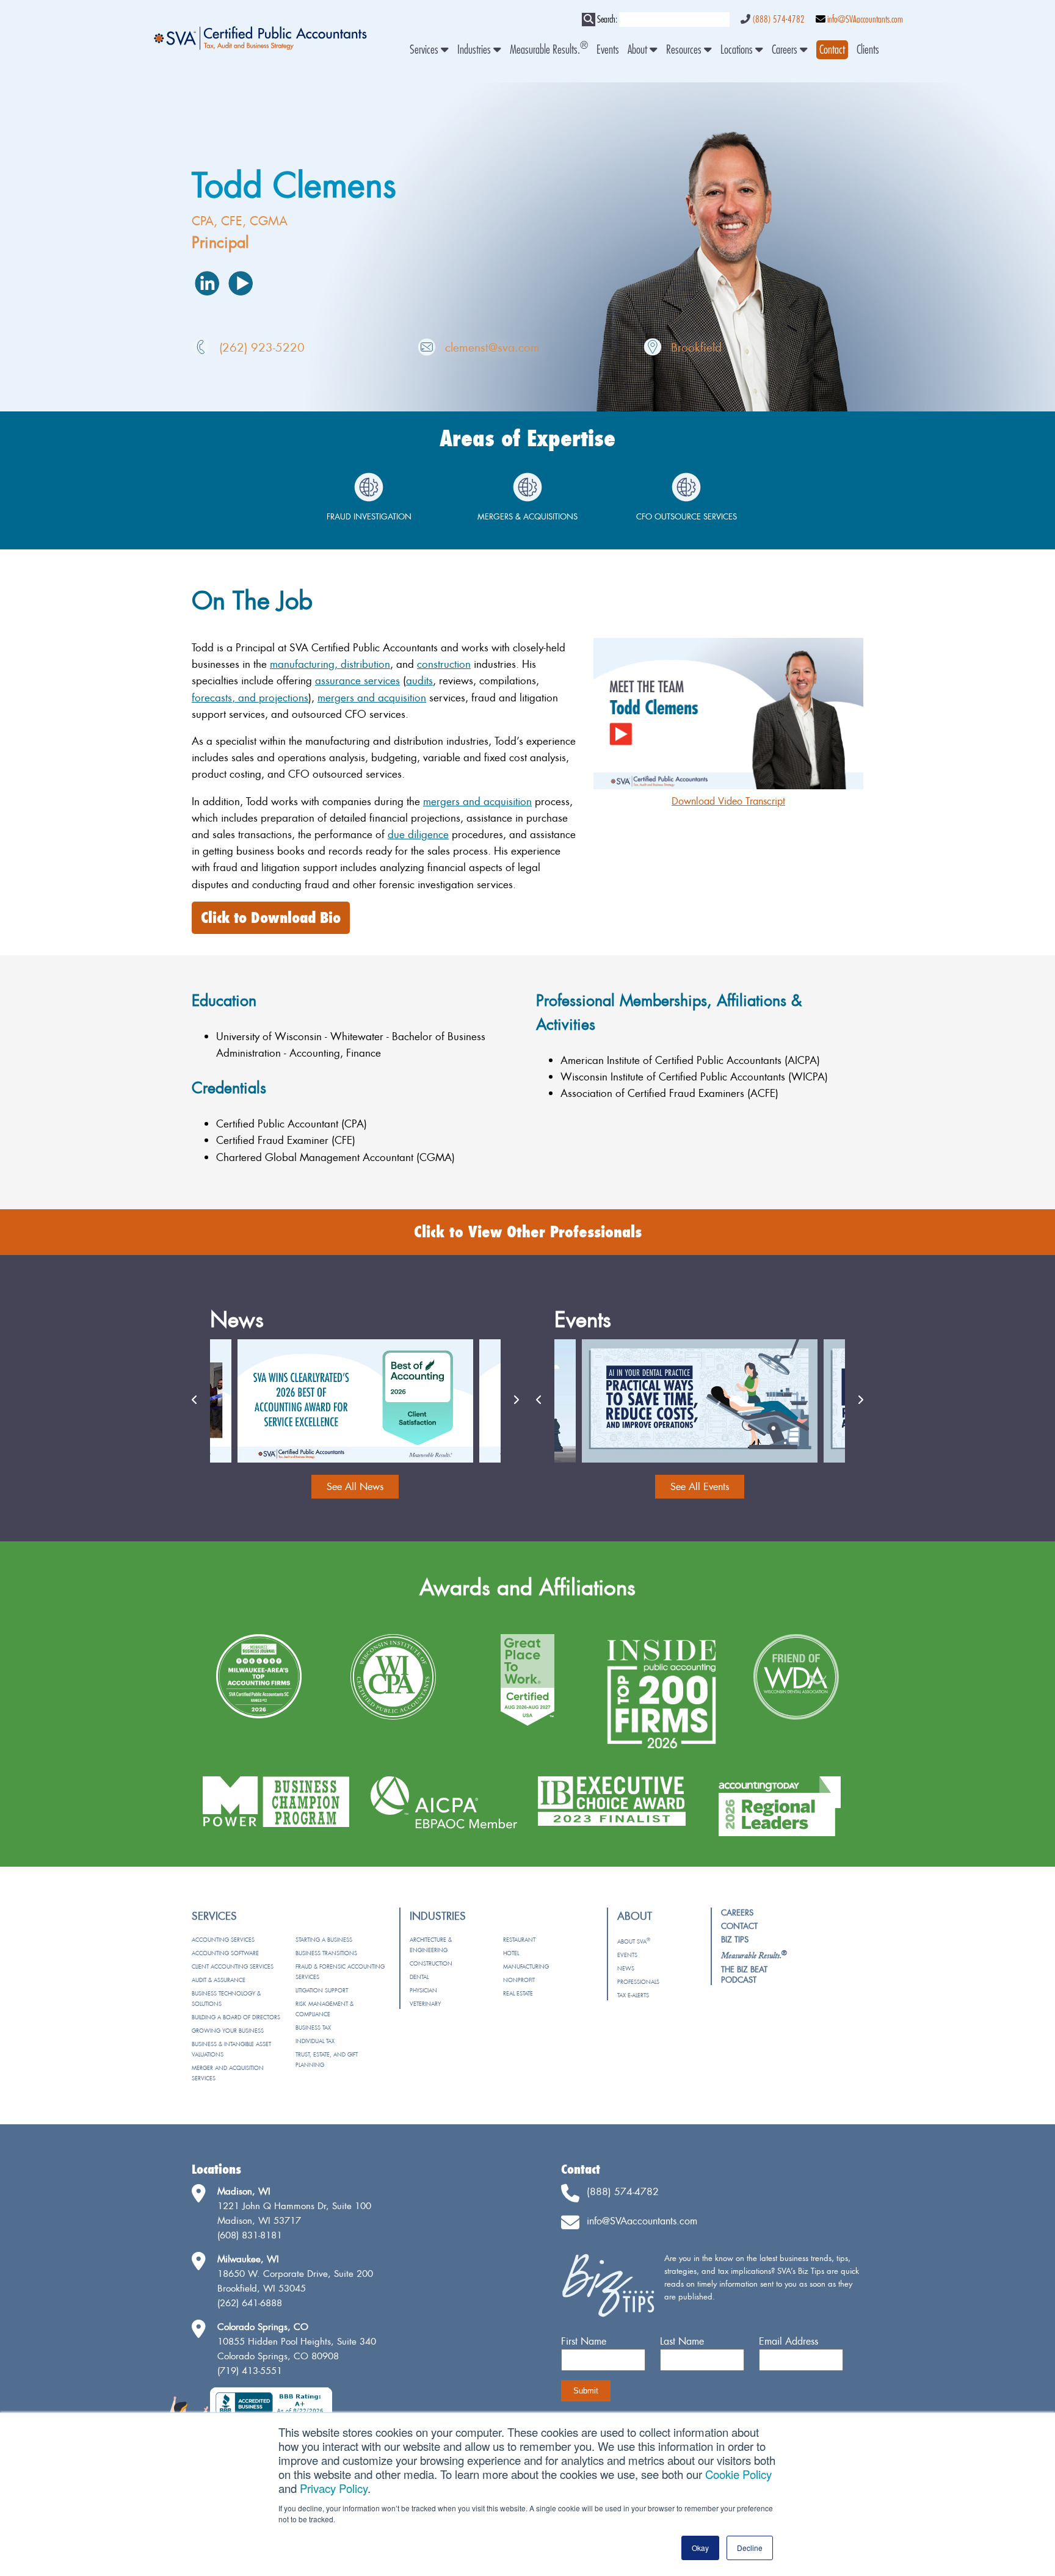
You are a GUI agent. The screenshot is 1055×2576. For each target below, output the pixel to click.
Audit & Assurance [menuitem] (219, 1980)
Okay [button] (700, 2548)
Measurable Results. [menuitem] (549, 50)
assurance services (357, 680)
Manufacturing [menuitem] (526, 1966)
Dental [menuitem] (419, 1977)
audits (419, 680)
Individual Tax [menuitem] (315, 2041)
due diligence (418, 834)
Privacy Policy (334, 2488)
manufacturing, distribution (330, 664)
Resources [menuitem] (685, 50)
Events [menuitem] (608, 50)
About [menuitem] (639, 50)
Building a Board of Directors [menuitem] (236, 2017)
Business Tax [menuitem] (313, 2028)
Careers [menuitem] (786, 50)
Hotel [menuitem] (511, 1953)
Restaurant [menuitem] (519, 1940)
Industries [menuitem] (475, 50)
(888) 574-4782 (778, 20)
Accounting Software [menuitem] (225, 1953)
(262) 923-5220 (262, 347)
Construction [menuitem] (431, 1963)
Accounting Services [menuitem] (223, 1940)
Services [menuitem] (425, 50)
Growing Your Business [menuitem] (228, 2031)
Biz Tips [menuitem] (735, 1939)
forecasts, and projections (250, 697)
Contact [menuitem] (739, 1926)
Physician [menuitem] (423, 1990)
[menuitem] (832, 50)
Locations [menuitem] (738, 50)
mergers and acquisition (372, 697)
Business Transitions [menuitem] (326, 1953)
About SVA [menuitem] (634, 1941)
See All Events (700, 1486)
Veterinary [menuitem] (425, 2004)
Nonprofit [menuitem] (519, 1980)
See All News (355, 1486)
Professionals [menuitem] (638, 1982)
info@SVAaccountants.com (865, 20)
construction (444, 664)
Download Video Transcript (728, 801)
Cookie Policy (738, 2474)
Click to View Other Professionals (528, 1232)
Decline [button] (750, 2548)
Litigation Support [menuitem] (322, 1990)
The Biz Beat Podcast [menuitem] (744, 1974)
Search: (607, 20)
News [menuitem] (626, 1968)
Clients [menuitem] (868, 50)
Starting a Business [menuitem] (324, 1940)
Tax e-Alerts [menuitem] (633, 1995)
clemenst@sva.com (492, 347)
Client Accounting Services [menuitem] (233, 1966)
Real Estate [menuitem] (518, 1993)
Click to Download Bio (271, 918)
